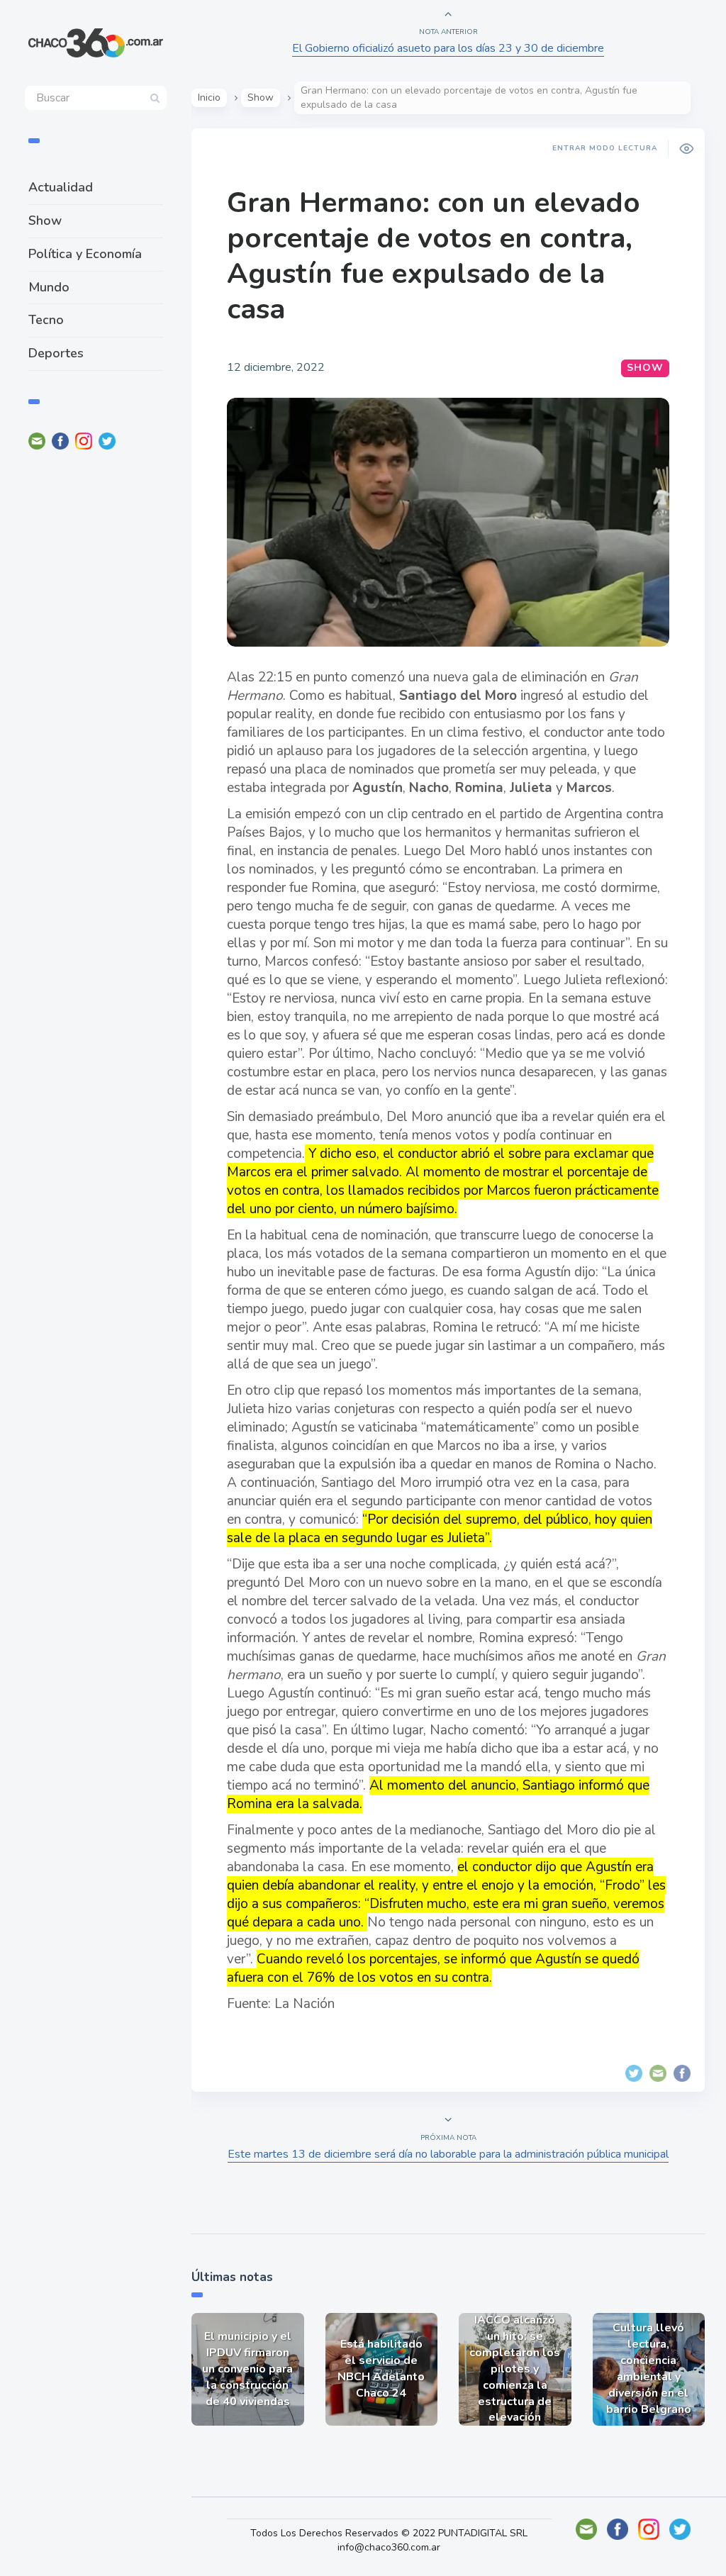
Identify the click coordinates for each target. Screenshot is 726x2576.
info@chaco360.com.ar (389, 2547)
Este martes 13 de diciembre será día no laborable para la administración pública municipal (448, 2154)
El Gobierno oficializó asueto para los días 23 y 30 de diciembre (448, 48)
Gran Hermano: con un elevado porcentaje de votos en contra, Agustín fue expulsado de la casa (434, 256)
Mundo (49, 287)
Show (45, 221)
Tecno (46, 320)
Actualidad (61, 187)
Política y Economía (85, 254)
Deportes (56, 353)
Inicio (209, 97)
